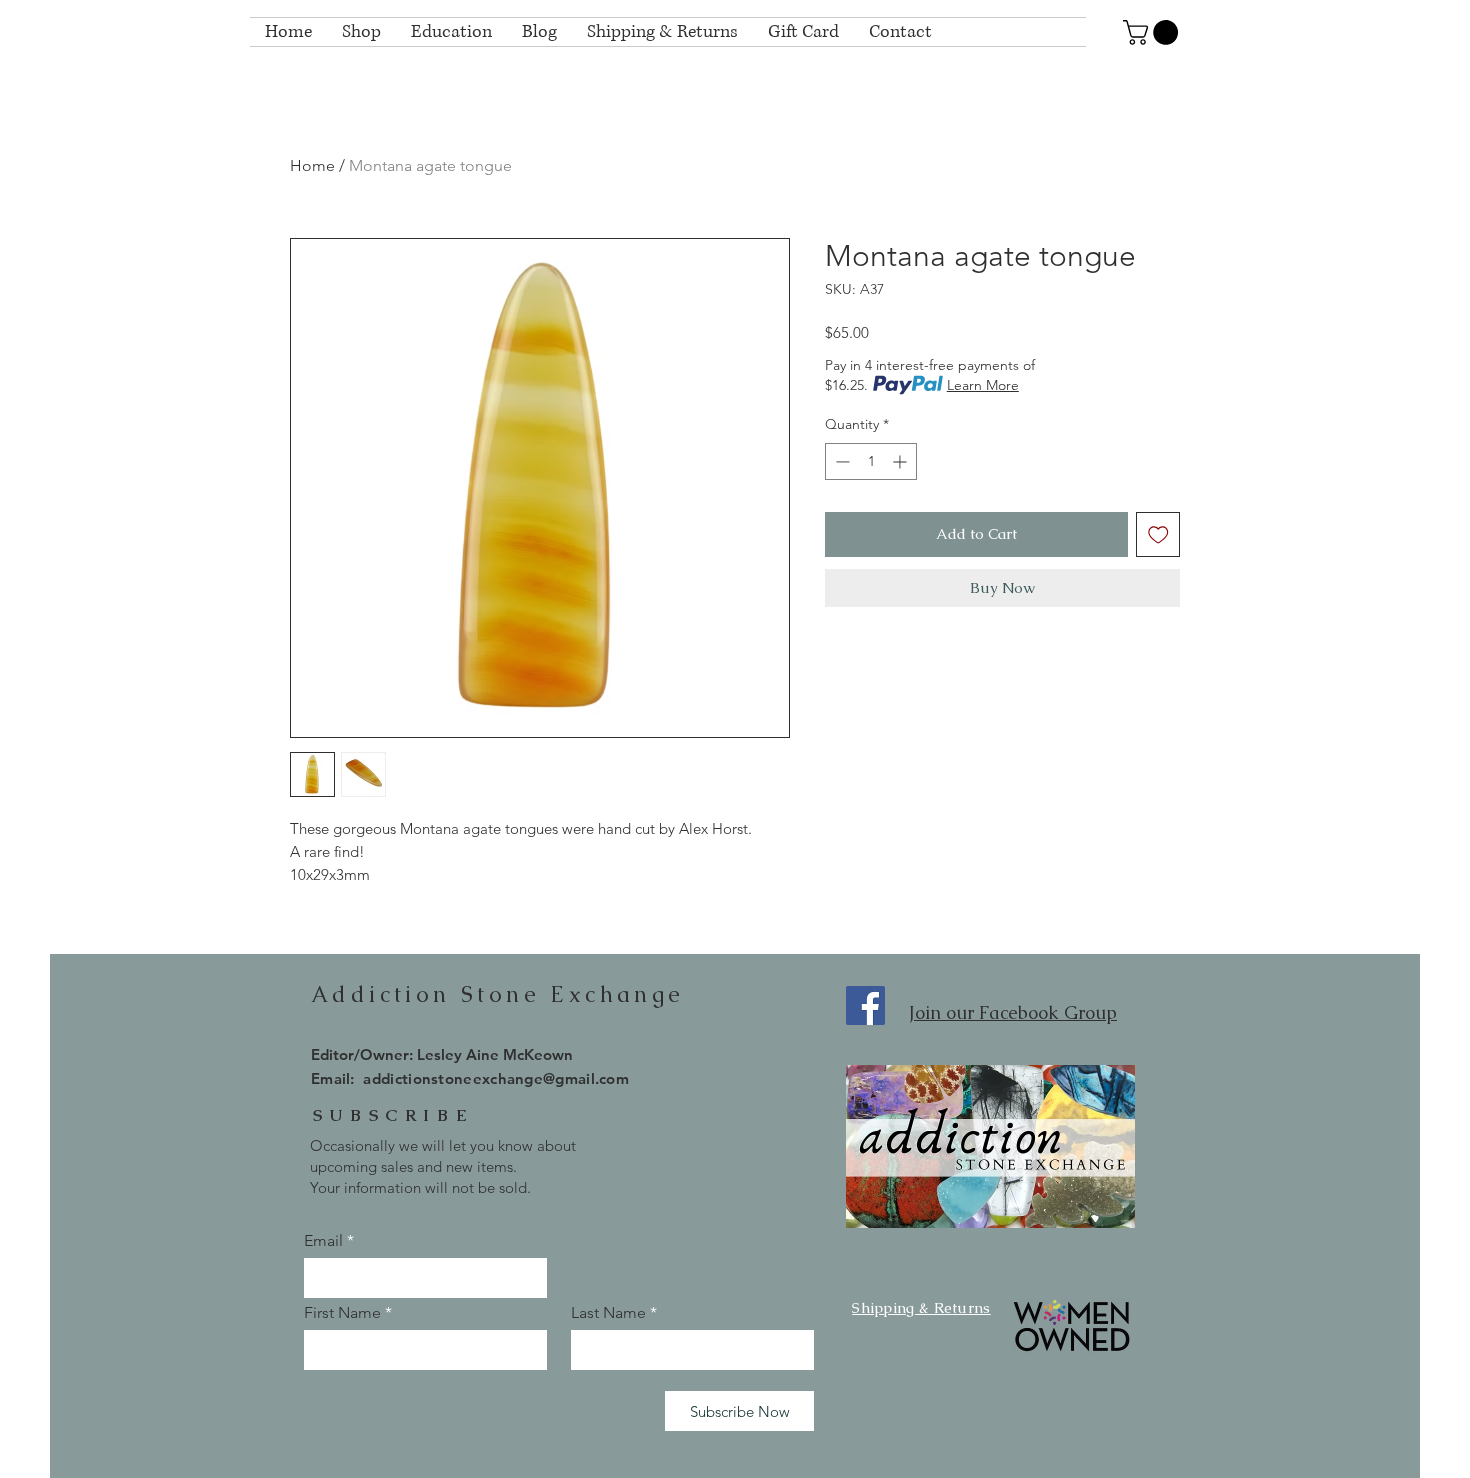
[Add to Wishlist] (1158, 534)
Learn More (983, 385)
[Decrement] (840, 461)
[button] (1153, 32)
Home (312, 165)
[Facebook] (865, 1005)
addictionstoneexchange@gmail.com (496, 1078)
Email (323, 1241)
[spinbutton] (871, 461)
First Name (342, 1313)
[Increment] (901, 461)
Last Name (608, 1313)
